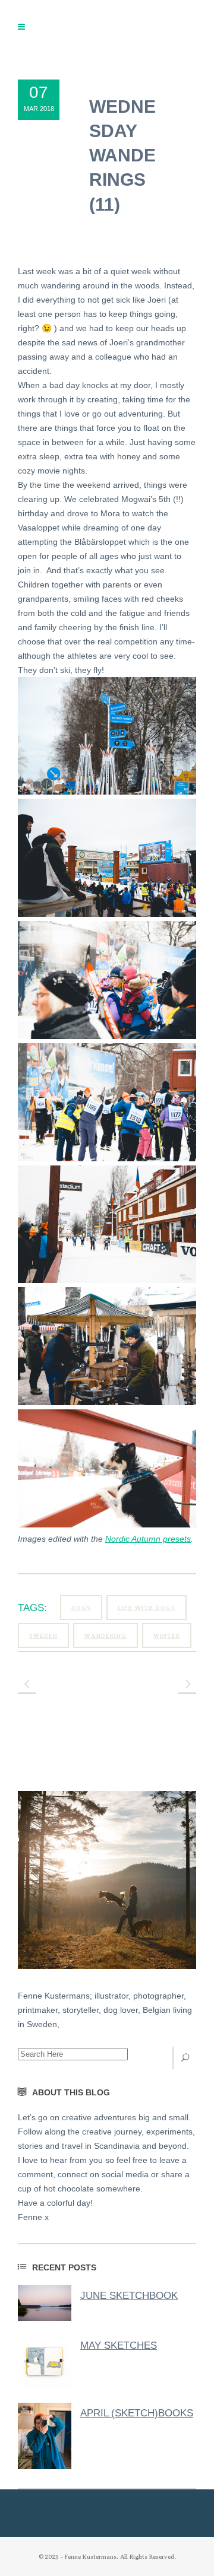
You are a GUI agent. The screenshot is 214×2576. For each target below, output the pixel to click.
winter (167, 1636)
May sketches (119, 2345)
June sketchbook (129, 2296)
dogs (81, 1608)
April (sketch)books (137, 2413)
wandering (106, 1636)
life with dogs (147, 1608)
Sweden (43, 1636)
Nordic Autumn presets (148, 1539)
